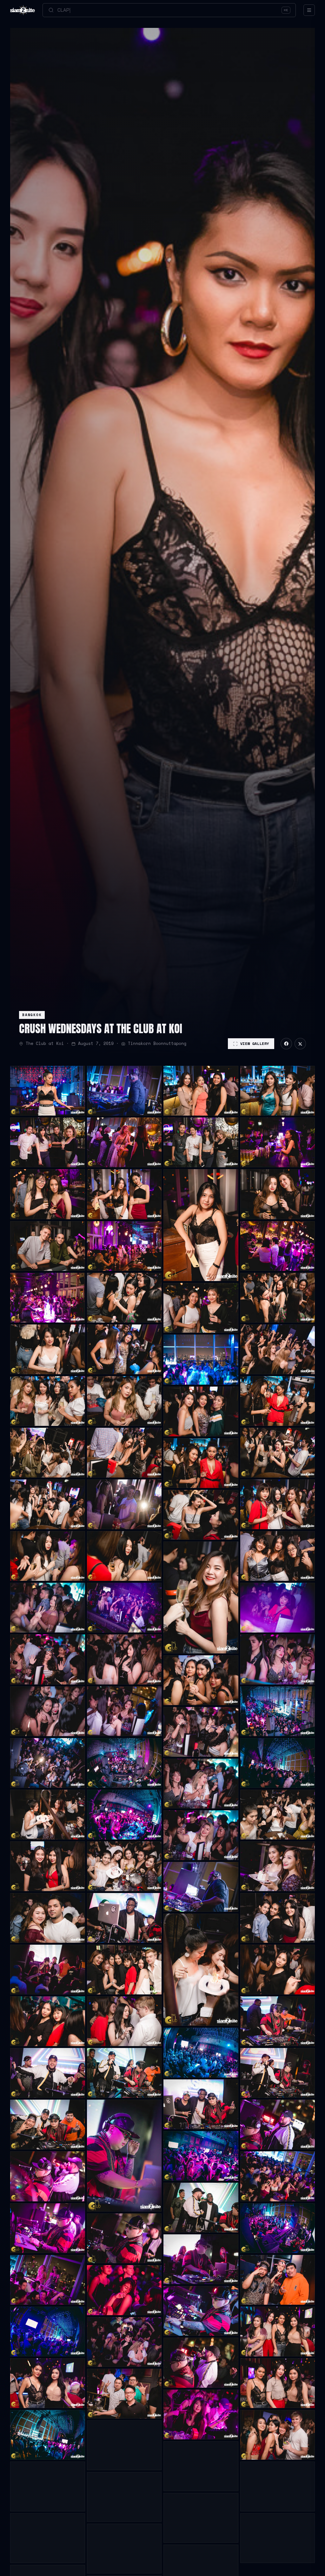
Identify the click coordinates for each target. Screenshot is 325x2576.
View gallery (255, 1043)
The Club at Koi (45, 1043)
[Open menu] (309, 10)
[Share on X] (300, 1044)
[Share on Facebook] (286, 1044)
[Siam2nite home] (23, 10)
